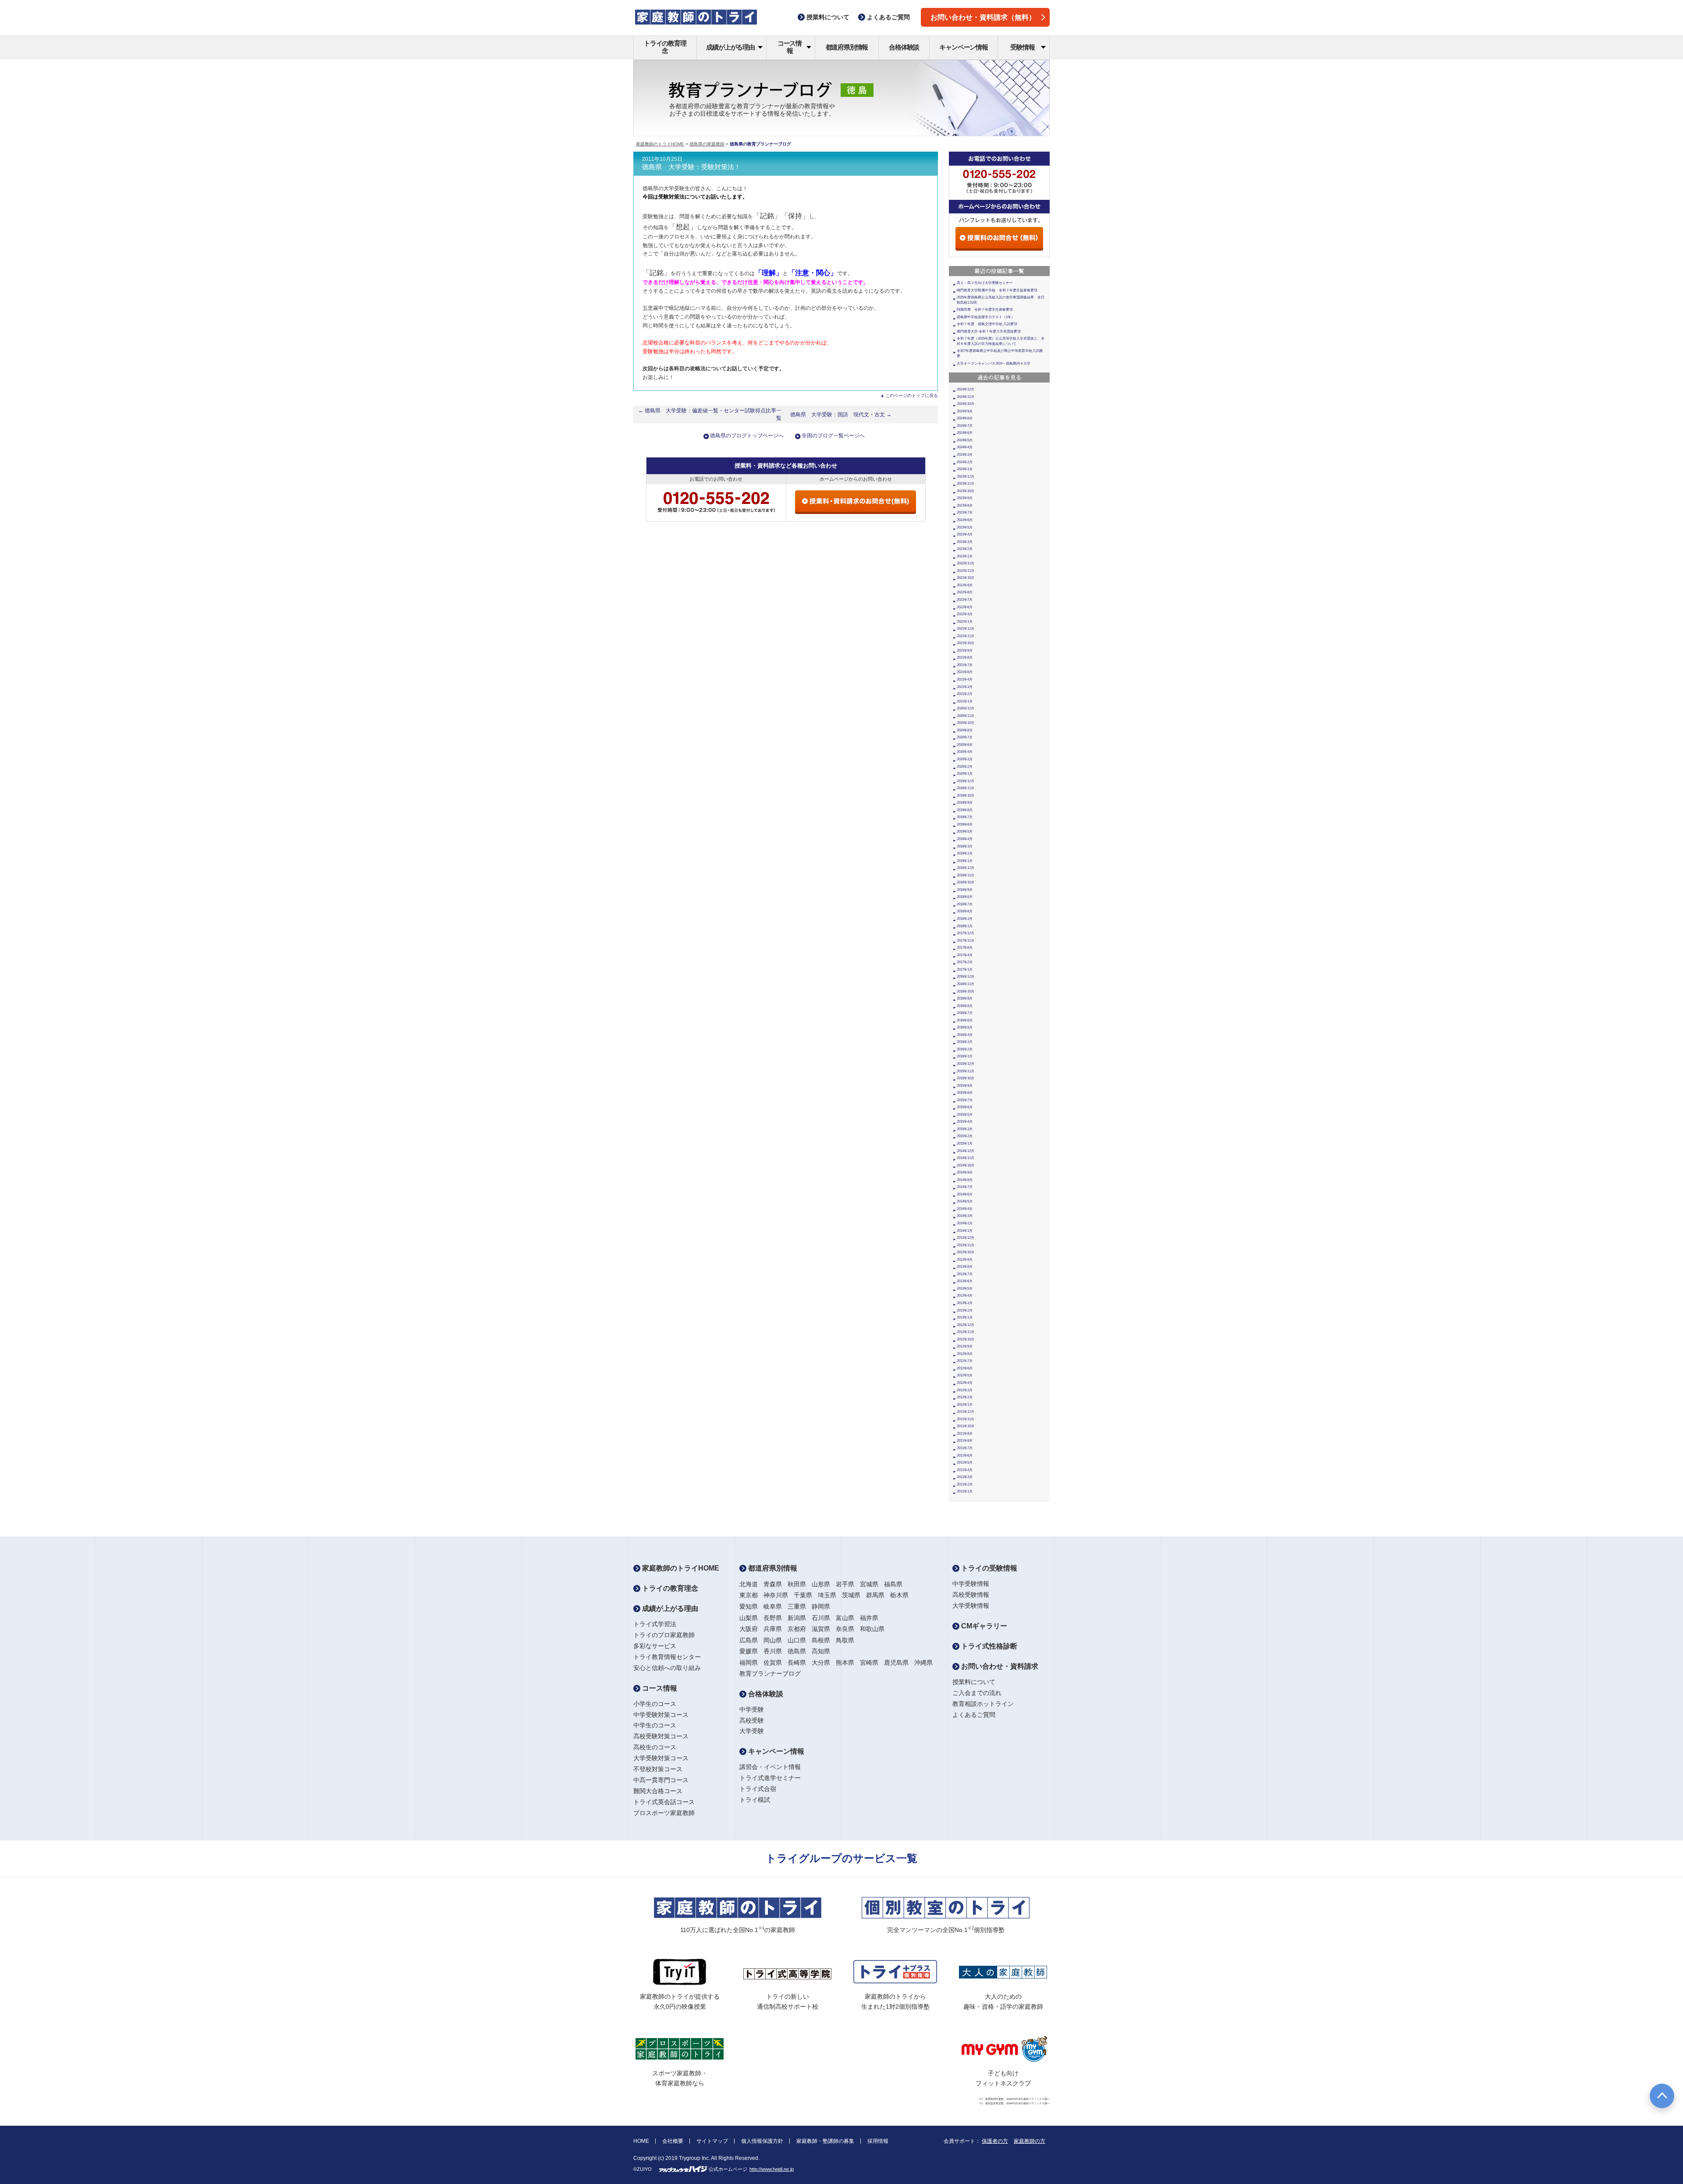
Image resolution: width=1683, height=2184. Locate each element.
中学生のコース (655, 1725)
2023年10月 (966, 491)
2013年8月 (965, 1267)
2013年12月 (966, 1238)
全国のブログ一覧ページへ (833, 436)
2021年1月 (965, 701)
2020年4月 (965, 752)
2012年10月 (966, 1339)
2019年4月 (965, 839)
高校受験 (752, 1720)
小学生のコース (655, 1704)
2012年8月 (965, 1354)
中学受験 (752, 1709)
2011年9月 (965, 1434)
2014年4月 (965, 1209)
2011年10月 (966, 1426)
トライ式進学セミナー (770, 1778)
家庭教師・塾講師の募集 (825, 2141)
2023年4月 (965, 534)
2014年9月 (965, 1172)
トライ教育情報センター (667, 1657)
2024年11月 (966, 397)
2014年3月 (965, 1216)
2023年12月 (966, 477)
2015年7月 (965, 1100)
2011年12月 (966, 1412)
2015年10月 (966, 1078)
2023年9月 (965, 498)
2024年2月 (965, 462)
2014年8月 (965, 1180)
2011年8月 (965, 1441)
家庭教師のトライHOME (660, 144)
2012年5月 (965, 1375)
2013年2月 (965, 1310)
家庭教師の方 (1030, 2141)
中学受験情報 (971, 1584)
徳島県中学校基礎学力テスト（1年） (986, 317)
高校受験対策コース (661, 1736)
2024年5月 (965, 440)
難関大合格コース (658, 1791)
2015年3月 (965, 1129)
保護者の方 (995, 2141)
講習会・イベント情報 (770, 1767)
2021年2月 (965, 694)
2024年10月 (966, 404)
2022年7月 (965, 600)
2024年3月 (965, 455)
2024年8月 (965, 418)
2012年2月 (965, 1397)
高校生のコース (655, 1747)
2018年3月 (965, 919)
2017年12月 (966, 933)
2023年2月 (965, 549)
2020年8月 (965, 730)
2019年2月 (965, 853)
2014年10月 (966, 1165)
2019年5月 (965, 831)
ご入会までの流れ (977, 1693)
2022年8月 (965, 592)
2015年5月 (965, 1115)
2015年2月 (965, 1136)
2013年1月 (965, 1317)
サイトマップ (712, 2141)
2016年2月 (965, 1049)
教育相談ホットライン (983, 1704)
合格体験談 (904, 47)
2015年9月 (965, 1086)
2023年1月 (965, 556)
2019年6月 (965, 824)
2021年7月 (965, 665)
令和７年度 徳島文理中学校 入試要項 (987, 324)
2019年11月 (966, 788)
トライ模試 (755, 1800)
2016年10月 (966, 991)
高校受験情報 (971, 1595)
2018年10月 (966, 882)
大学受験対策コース (661, 1758)
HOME (641, 2141)
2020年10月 (966, 723)
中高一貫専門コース (661, 1780)
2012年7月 (965, 1361)
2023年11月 (966, 484)
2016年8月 (965, 1006)
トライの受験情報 (988, 1568)
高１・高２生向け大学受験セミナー (985, 283)
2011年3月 (965, 1477)
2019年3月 (965, 846)
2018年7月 (965, 904)
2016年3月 (965, 1042)
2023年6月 (965, 520)
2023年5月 (965, 527)
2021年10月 (966, 643)
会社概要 (673, 2141)
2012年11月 (966, 1332)
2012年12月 (966, 1325)
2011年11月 (966, 1419)
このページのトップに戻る (912, 395)
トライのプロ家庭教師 (664, 1635)
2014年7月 (965, 1187)
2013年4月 (965, 1296)
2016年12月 (966, 977)
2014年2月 (965, 1223)
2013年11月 (966, 1245)
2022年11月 (966, 571)
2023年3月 (965, 542)
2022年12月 (966, 563)
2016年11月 (966, 984)
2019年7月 (965, 817)
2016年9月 (965, 998)
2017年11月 (966, 941)
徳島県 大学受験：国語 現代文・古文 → (841, 415)
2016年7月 (965, 1013)
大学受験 (752, 1731)
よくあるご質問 (974, 1715)
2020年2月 (965, 767)
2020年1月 (965, 774)
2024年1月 (965, 469)
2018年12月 (966, 868)
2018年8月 (965, 897)
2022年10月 (966, 578)
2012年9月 (965, 1346)
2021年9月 (965, 651)
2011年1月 (965, 1491)
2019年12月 (966, 781)
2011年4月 (965, 1470)
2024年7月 (965, 426)
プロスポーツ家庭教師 (664, 1813)
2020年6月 (965, 745)
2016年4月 (965, 1035)
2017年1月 (965, 970)
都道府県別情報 (847, 47)
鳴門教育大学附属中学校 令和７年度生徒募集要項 (997, 290)
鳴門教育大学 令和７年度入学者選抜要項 (989, 331)
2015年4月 (965, 1122)
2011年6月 (965, 1455)
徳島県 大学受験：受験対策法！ (691, 167)
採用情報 (878, 2141)
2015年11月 (966, 1071)
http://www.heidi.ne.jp (772, 2169)
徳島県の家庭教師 (707, 144)
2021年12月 (966, 629)
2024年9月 (965, 411)
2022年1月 (965, 622)
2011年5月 (965, 1462)
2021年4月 (965, 679)
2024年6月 (965, 433)
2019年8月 (965, 810)
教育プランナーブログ (770, 1673)
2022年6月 (965, 607)
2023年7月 (965, 512)
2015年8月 (965, 1093)
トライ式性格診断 (988, 1646)
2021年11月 (966, 636)
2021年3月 (965, 687)
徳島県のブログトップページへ (747, 436)
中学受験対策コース (661, 1715)
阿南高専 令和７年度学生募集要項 (985, 310)
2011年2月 (965, 1484)
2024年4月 (965, 447)
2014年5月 (965, 1201)
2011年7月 (965, 1448)
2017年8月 (965, 948)
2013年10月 (966, 1252)
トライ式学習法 (655, 1624)
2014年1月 (965, 1231)
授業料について (974, 1682)
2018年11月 (966, 875)
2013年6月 (965, 1281)
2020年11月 (966, 716)
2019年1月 (965, 861)
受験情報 (1022, 47)
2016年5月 (965, 1027)
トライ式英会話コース (664, 1802)
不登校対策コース (658, 1769)
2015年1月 (965, 1143)
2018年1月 (965, 926)
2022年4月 (965, 614)
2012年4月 (965, 1383)
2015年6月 (965, 1107)
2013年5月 (965, 1289)
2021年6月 (965, 672)
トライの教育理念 (665, 47)
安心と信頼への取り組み (667, 1668)
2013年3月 (965, 1303)
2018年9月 (965, 890)
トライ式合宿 (758, 1789)
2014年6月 (965, 1194)
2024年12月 (966, 389)
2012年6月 (965, 1368)
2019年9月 (965, 803)
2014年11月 (966, 1158)
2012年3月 (965, 1390)
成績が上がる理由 (730, 47)
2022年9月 (965, 585)
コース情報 (790, 47)
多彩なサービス (655, 1646)
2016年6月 (965, 1020)
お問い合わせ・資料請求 (999, 1666)
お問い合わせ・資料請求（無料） (983, 17)
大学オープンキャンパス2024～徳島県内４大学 (994, 363)
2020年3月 (965, 759)
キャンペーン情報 (963, 47)
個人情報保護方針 (762, 2141)
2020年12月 (966, 708)
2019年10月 (966, 796)
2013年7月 (965, 1274)
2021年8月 (965, 658)
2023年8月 (965, 505)
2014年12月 (966, 1151)
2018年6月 (965, 911)
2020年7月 (965, 737)
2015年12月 (966, 1064)
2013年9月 (965, 1260)
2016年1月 (965, 1056)
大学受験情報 (971, 1606)
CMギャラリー (983, 1626)
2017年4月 (965, 955)
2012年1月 (965, 1405)
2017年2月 (965, 962)
